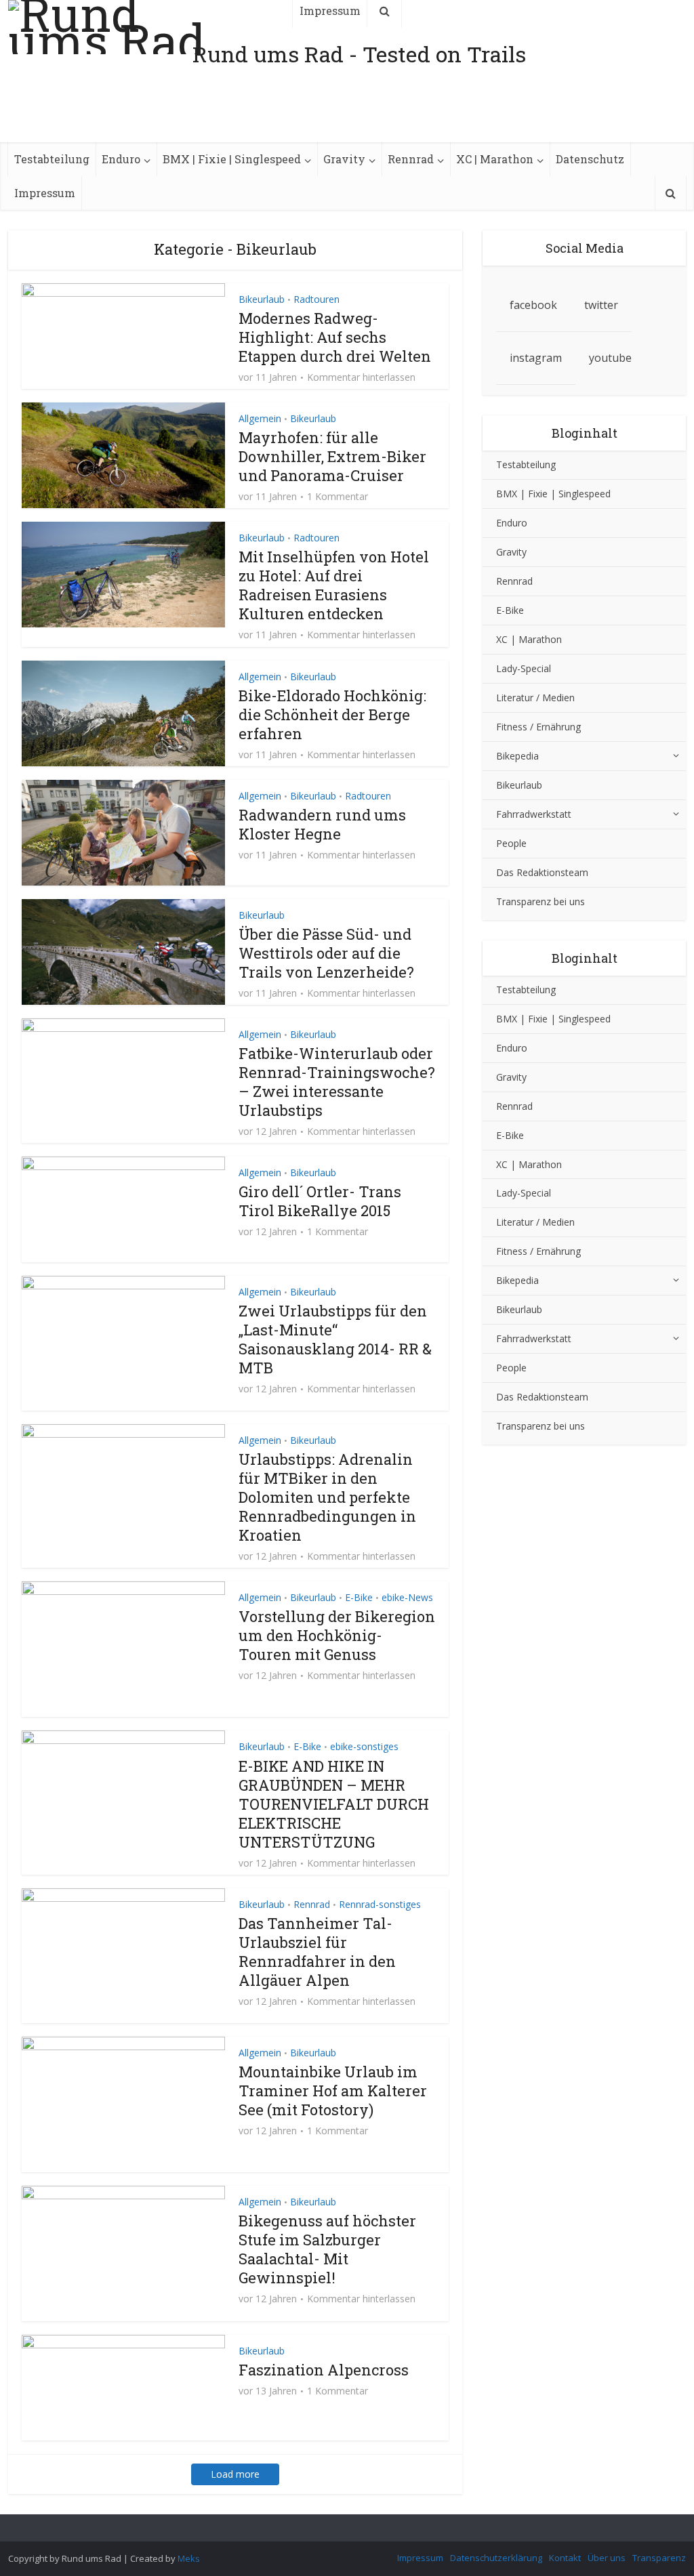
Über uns (607, 2558)
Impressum (45, 193)
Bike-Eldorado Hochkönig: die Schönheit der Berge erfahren (332, 714)
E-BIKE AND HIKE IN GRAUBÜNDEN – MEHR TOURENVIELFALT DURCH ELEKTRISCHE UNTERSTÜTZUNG (334, 1804)
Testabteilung (52, 159)
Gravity (344, 159)
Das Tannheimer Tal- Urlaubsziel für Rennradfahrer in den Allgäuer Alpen (317, 1952)
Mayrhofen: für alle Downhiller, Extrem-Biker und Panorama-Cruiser (332, 456)
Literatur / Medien (535, 698)
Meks (189, 2558)
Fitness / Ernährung (538, 727)
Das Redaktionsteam (542, 872)
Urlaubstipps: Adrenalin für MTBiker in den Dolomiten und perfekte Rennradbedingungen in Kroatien (327, 1497)
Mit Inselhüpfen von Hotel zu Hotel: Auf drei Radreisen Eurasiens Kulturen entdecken (334, 585)
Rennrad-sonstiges (380, 1904)
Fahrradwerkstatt (534, 814)
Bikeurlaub (262, 299)
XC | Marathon (495, 159)
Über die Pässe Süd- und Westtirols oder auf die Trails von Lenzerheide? (326, 953)
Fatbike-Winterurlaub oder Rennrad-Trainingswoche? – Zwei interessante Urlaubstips (337, 1082)
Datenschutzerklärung (496, 2558)
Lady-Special (524, 668)
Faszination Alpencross (324, 2370)
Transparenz (659, 2558)
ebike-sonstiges (364, 1746)
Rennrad (411, 159)
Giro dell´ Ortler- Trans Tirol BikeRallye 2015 (320, 1201)
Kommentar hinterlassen (361, 377)
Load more (235, 2474)
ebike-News (407, 1597)
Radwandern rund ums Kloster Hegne (322, 824)
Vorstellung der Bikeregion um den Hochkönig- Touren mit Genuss (337, 1635)
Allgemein (260, 418)
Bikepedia (517, 756)
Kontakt (565, 2558)
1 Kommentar (338, 497)
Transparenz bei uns (540, 901)
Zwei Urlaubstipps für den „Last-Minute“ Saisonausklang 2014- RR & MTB (335, 1339)
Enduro (121, 159)
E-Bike (359, 1597)
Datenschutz (590, 159)
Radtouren (317, 299)
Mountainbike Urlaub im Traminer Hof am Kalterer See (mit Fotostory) (333, 2091)
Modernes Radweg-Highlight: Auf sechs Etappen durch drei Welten (335, 337)
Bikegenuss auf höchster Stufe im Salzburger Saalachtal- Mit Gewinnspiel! (327, 2249)
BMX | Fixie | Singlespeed (232, 159)
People (511, 843)
